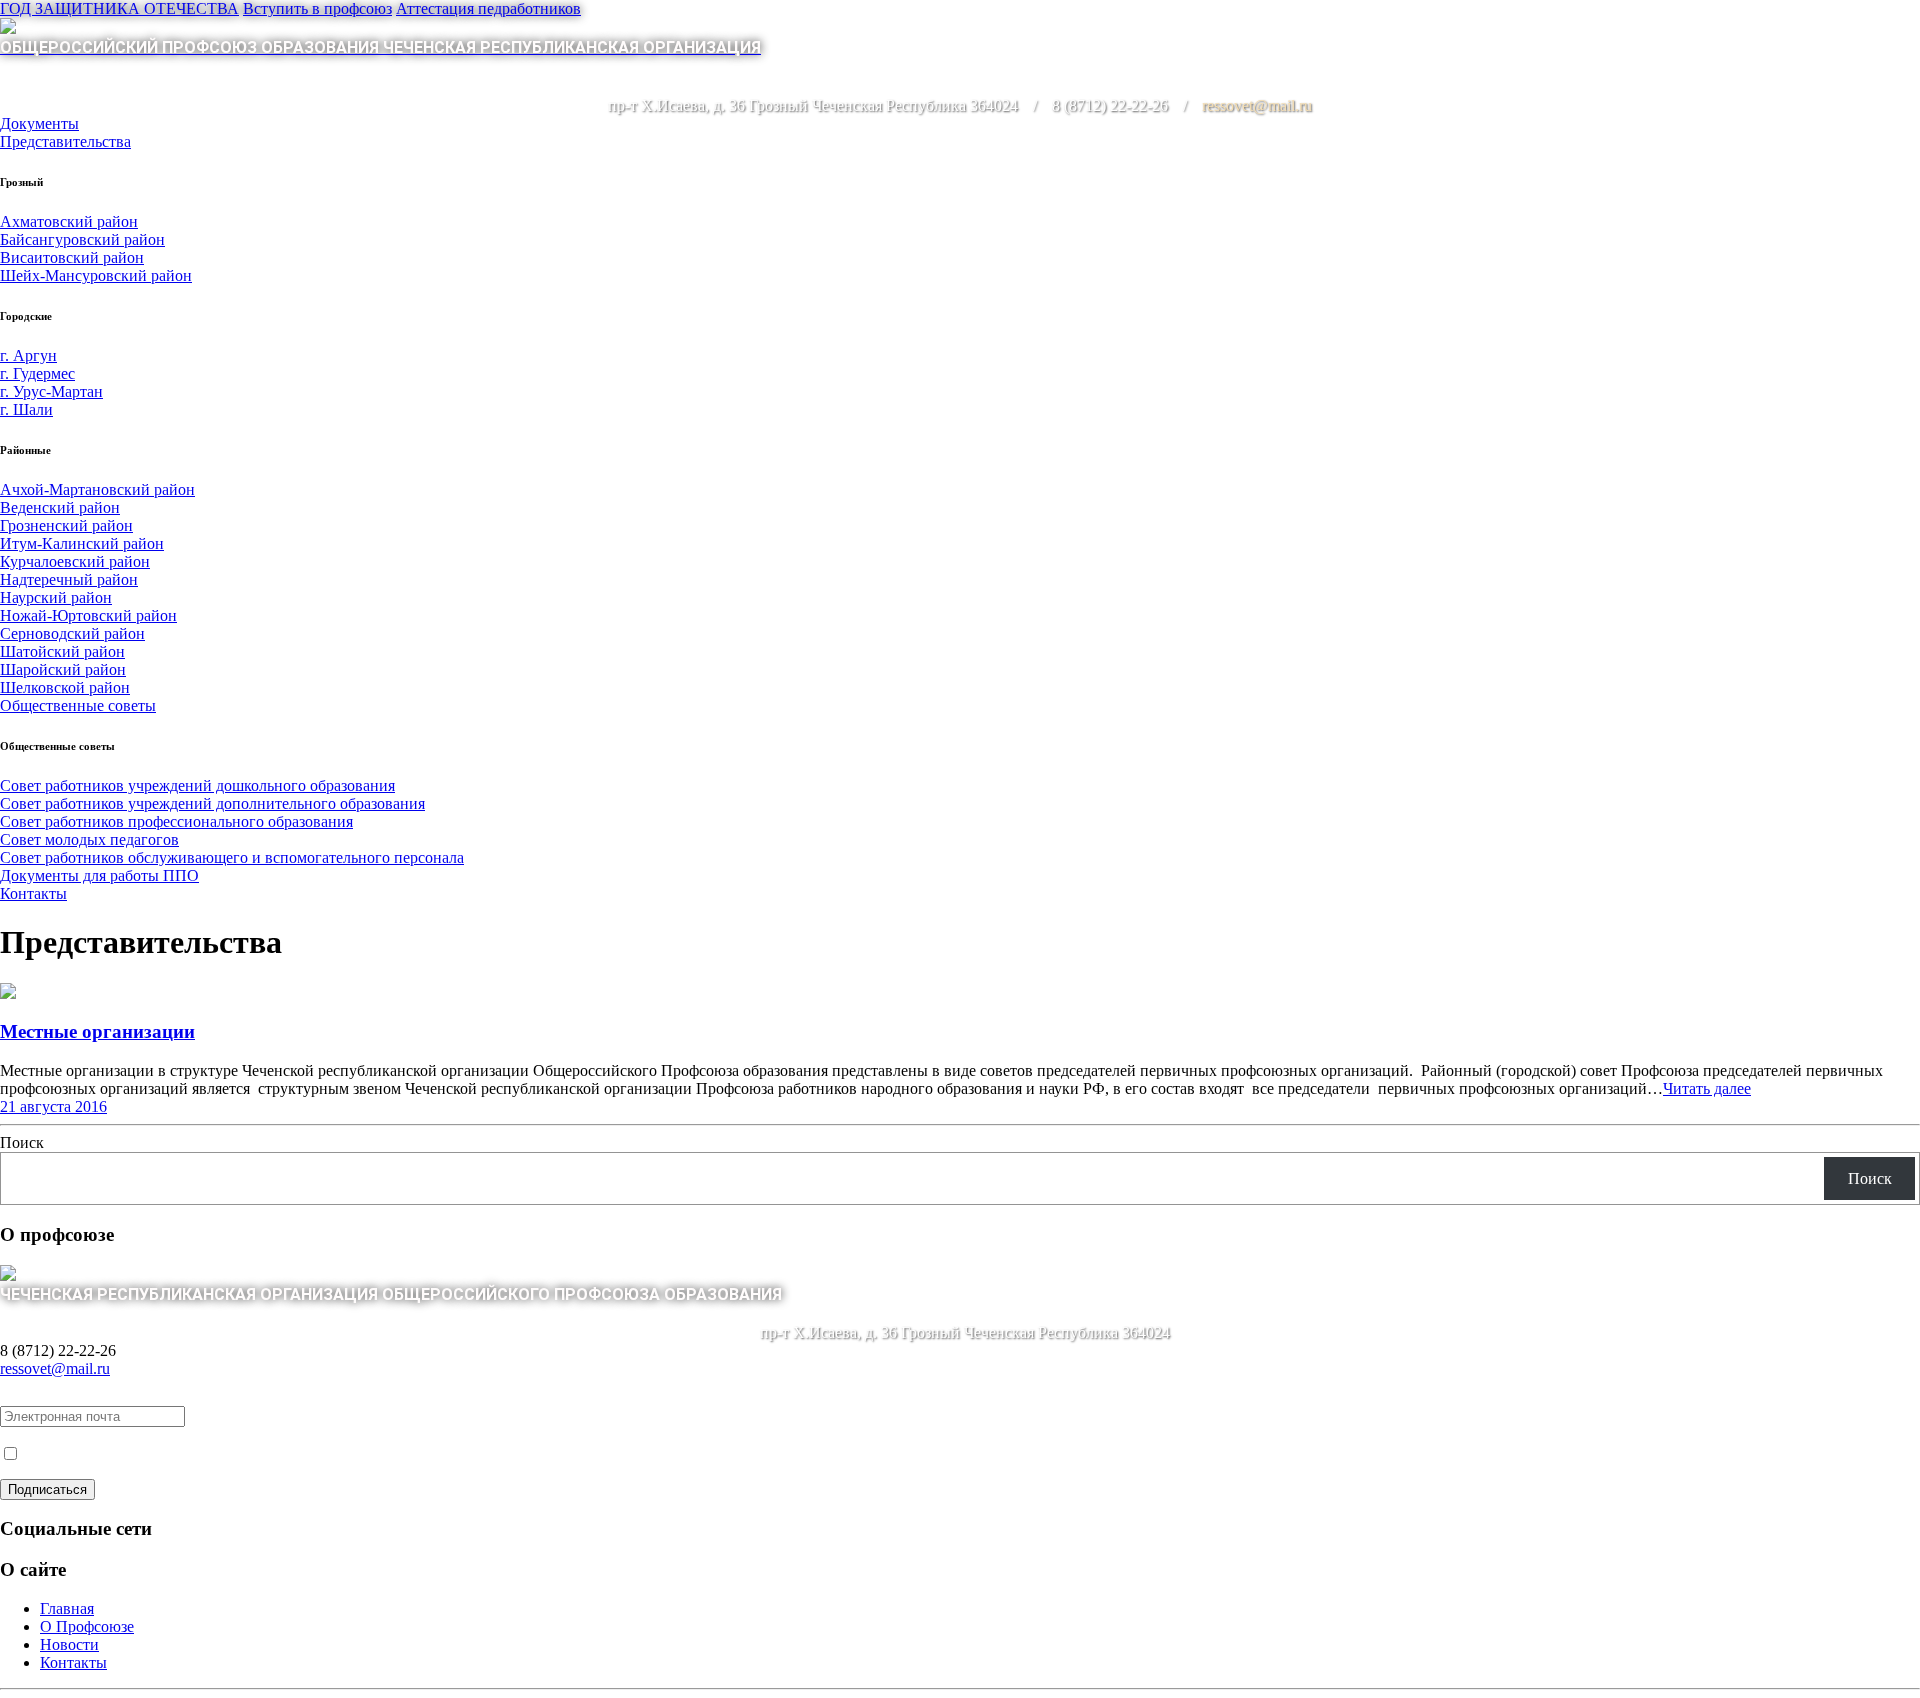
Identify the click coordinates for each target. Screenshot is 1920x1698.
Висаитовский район (72, 257)
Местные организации (97, 1031)
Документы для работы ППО (99, 875)
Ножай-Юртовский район (88, 615)
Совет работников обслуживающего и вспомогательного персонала (232, 857)
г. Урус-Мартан (51, 391)
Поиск (22, 1142)
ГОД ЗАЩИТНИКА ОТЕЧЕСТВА (119, 8)
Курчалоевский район (75, 561)
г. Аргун (28, 355)
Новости (69, 1644)
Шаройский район (63, 669)
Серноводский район (72, 633)
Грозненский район (66, 525)
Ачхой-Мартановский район (97, 489)
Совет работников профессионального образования (176, 821)
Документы (39, 123)
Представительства (65, 141)
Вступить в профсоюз (317, 8)
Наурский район (56, 597)
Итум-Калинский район (82, 543)
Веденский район (60, 507)
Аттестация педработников (488, 8)
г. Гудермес (37, 373)
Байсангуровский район (82, 239)
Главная (67, 1608)
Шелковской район (65, 687)
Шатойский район (62, 651)
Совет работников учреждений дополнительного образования (212, 803)
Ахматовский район (69, 221)
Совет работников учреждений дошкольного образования (197, 785)
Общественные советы (78, 705)
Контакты (33, 893)
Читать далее (1707, 1088)
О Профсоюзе (87, 1626)
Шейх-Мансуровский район (96, 275)
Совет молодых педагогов (89, 839)
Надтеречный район (69, 579)
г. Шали (26, 409)
